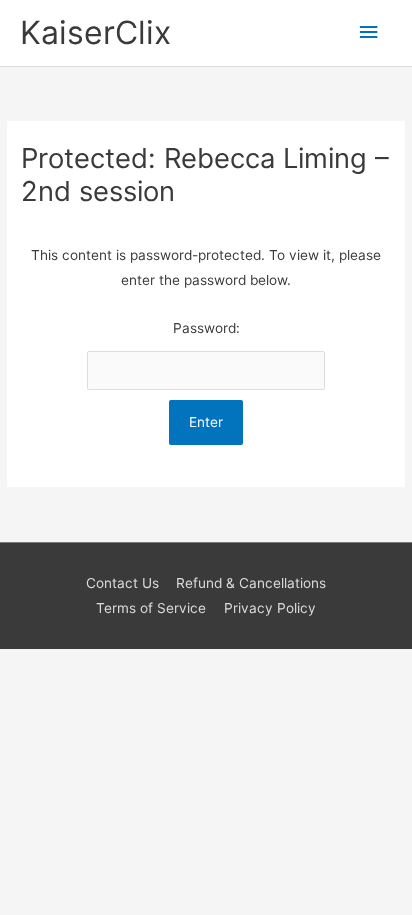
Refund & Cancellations (251, 583)
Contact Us (122, 583)
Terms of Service (151, 608)
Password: (206, 328)
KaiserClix (95, 32)
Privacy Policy (270, 608)
